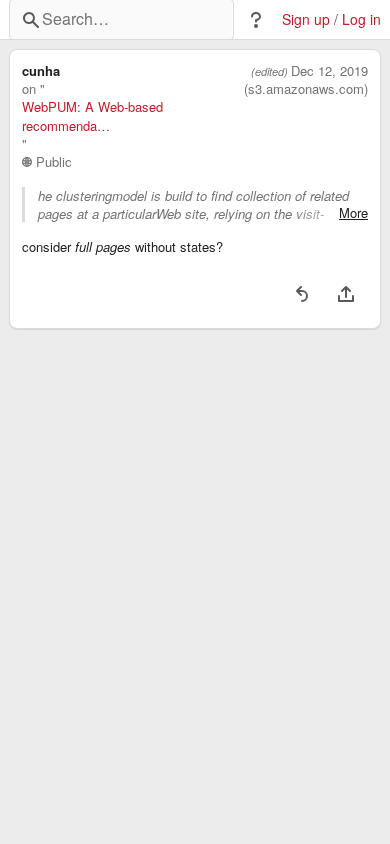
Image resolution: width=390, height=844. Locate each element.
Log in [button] (361, 19)
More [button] (353, 213)
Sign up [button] (306, 19)
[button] (256, 20)
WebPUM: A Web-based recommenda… (92, 116)
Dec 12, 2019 (329, 71)
